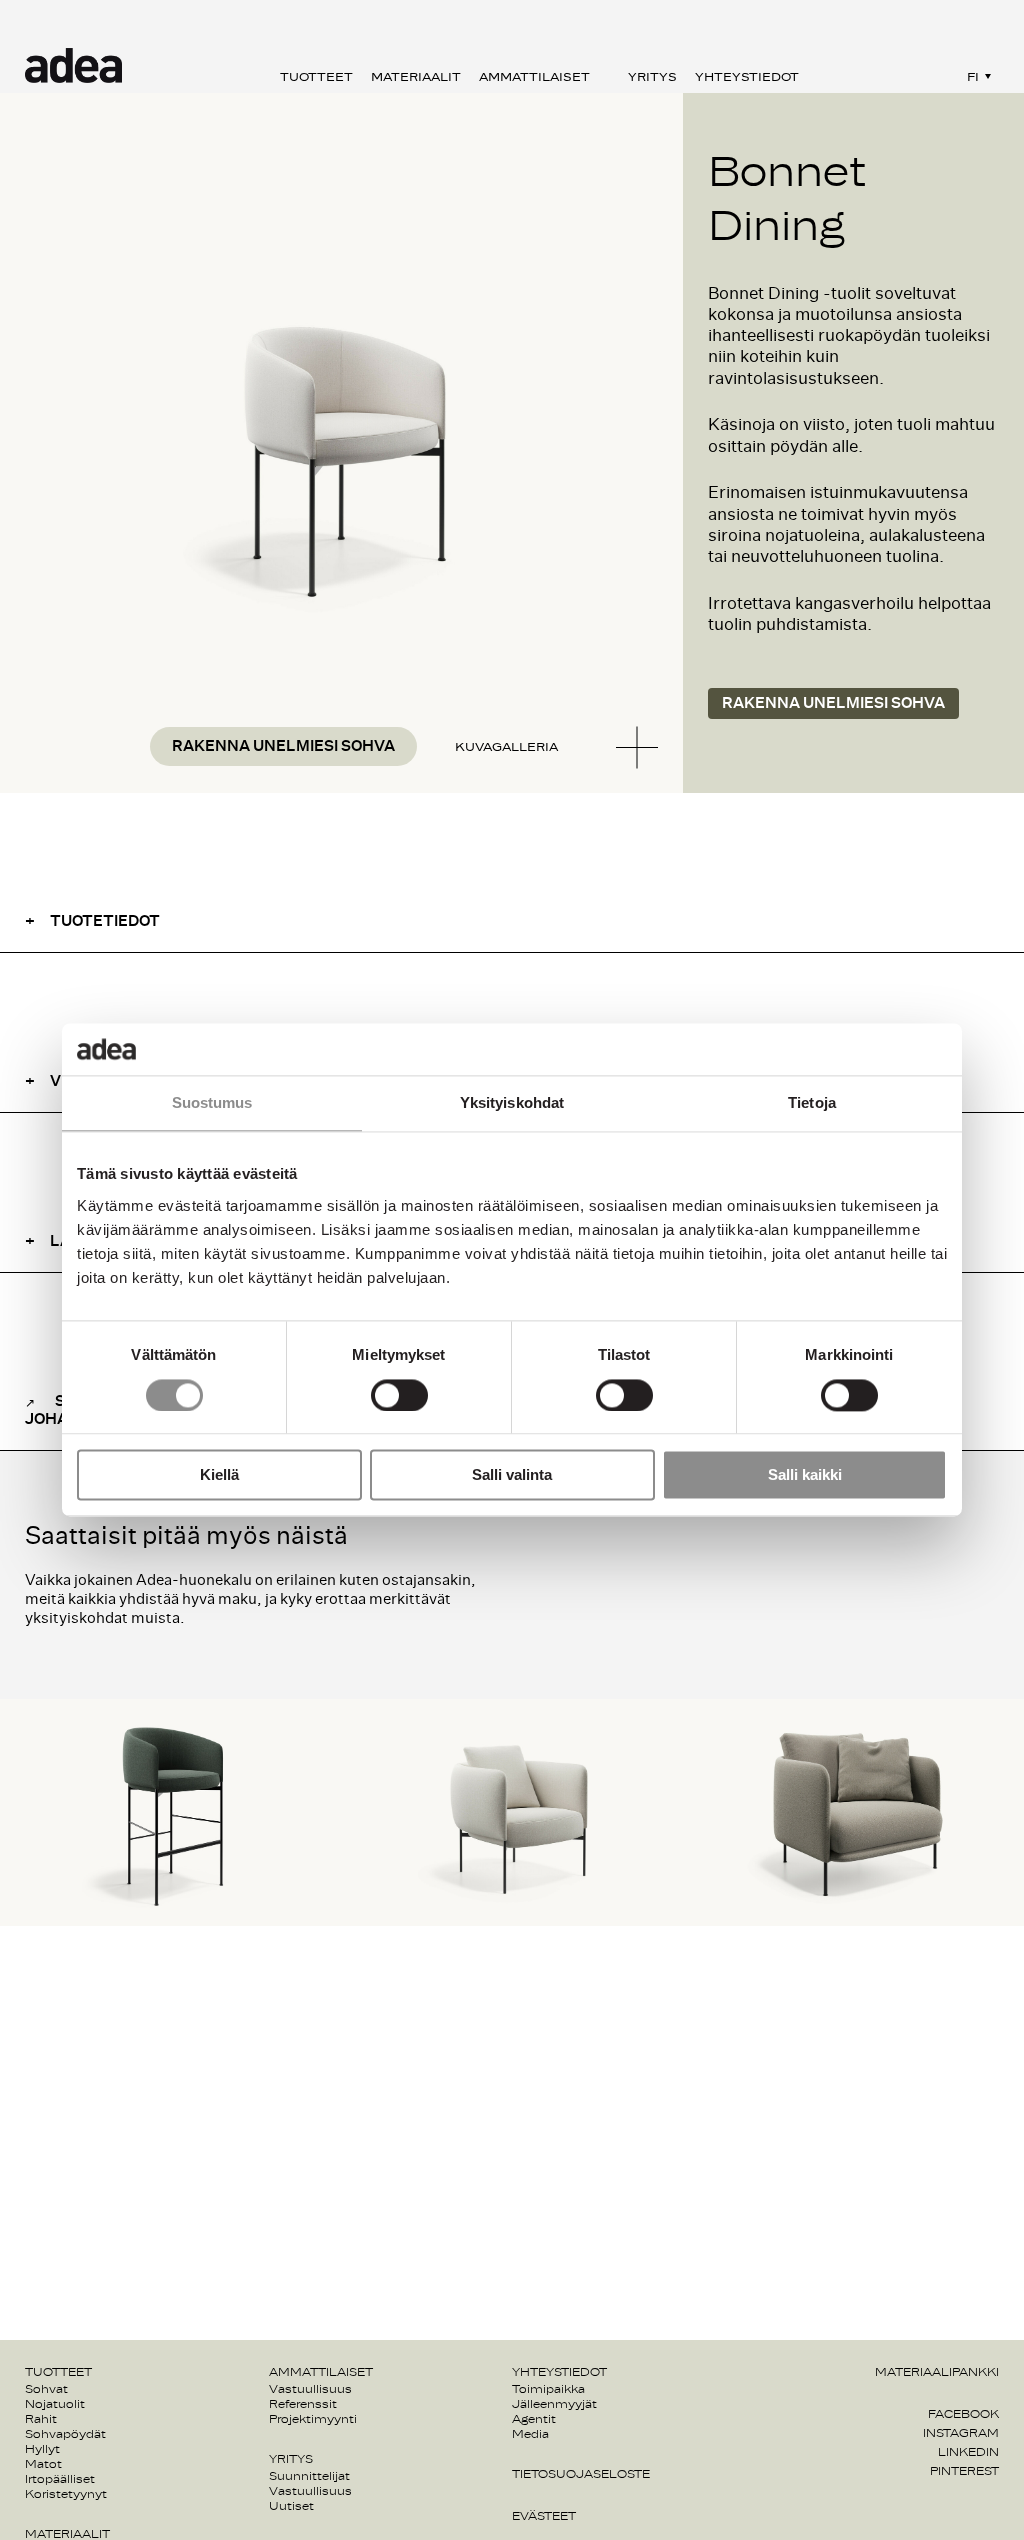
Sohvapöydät (65, 2434)
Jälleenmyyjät (554, 2404)
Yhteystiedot (747, 77)
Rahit (41, 2419)
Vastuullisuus (310, 2389)
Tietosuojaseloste (581, 2474)
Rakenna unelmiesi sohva (283, 746)
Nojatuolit (55, 2404)
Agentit (534, 2419)
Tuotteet (316, 77)
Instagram (961, 2433)
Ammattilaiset (534, 77)
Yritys (652, 77)
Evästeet (544, 2516)
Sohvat (46, 2389)
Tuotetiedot (105, 921)
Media (530, 2434)
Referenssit (303, 2404)
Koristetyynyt (66, 2494)
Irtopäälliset (60, 2479)
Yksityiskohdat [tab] (512, 1103)
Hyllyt (42, 2449)
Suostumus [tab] (212, 1103)
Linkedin (968, 2452)
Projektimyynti (313, 2419)
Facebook (963, 2414)
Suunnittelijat (309, 2476)
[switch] (399, 1395)
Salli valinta (512, 1475)
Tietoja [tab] (812, 1103)
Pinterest (964, 2471)
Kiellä (219, 1475)
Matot (43, 2464)
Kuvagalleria (506, 747)
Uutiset (291, 2506)
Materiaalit (416, 77)
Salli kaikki (805, 1475)
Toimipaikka (548, 2389)
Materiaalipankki (937, 2372)
